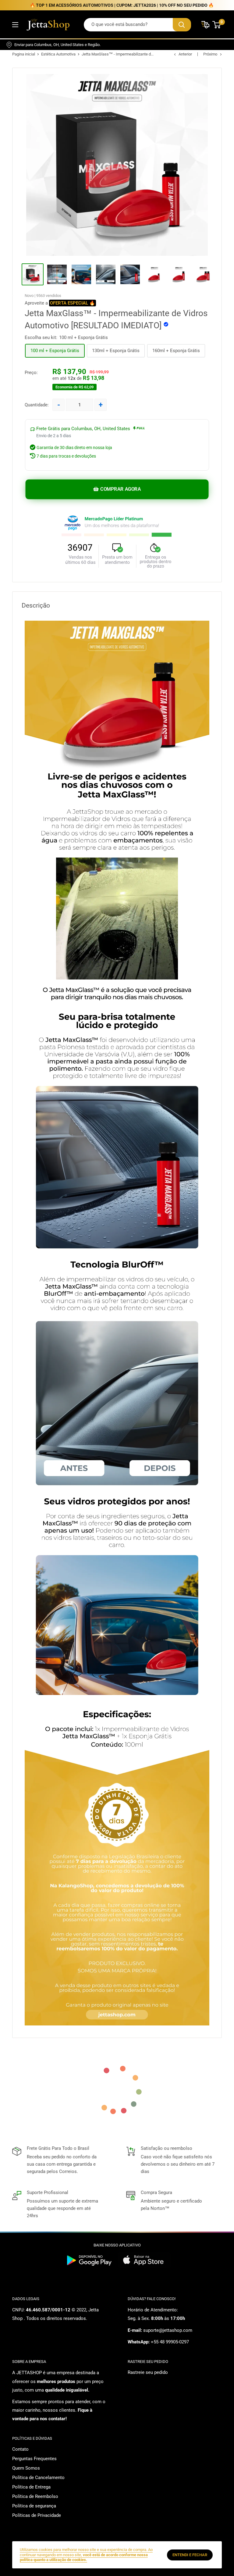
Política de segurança (34, 2506)
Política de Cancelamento (38, 2478)
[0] (217, 25)
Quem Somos (26, 2468)
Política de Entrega (31, 2487)
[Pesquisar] (182, 25)
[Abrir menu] (15, 25)
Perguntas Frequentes (34, 2459)
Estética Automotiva (58, 54)
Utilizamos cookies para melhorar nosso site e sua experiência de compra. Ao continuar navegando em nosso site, (86, 2555)
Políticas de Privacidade (37, 2515)
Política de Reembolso (35, 2496)
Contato (20, 2449)
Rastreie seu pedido (148, 2372)
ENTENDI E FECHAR (190, 2555)
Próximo (210, 54)
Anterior (185, 54)
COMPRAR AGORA (120, 489)
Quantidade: (37, 405)
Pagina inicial (24, 54)
